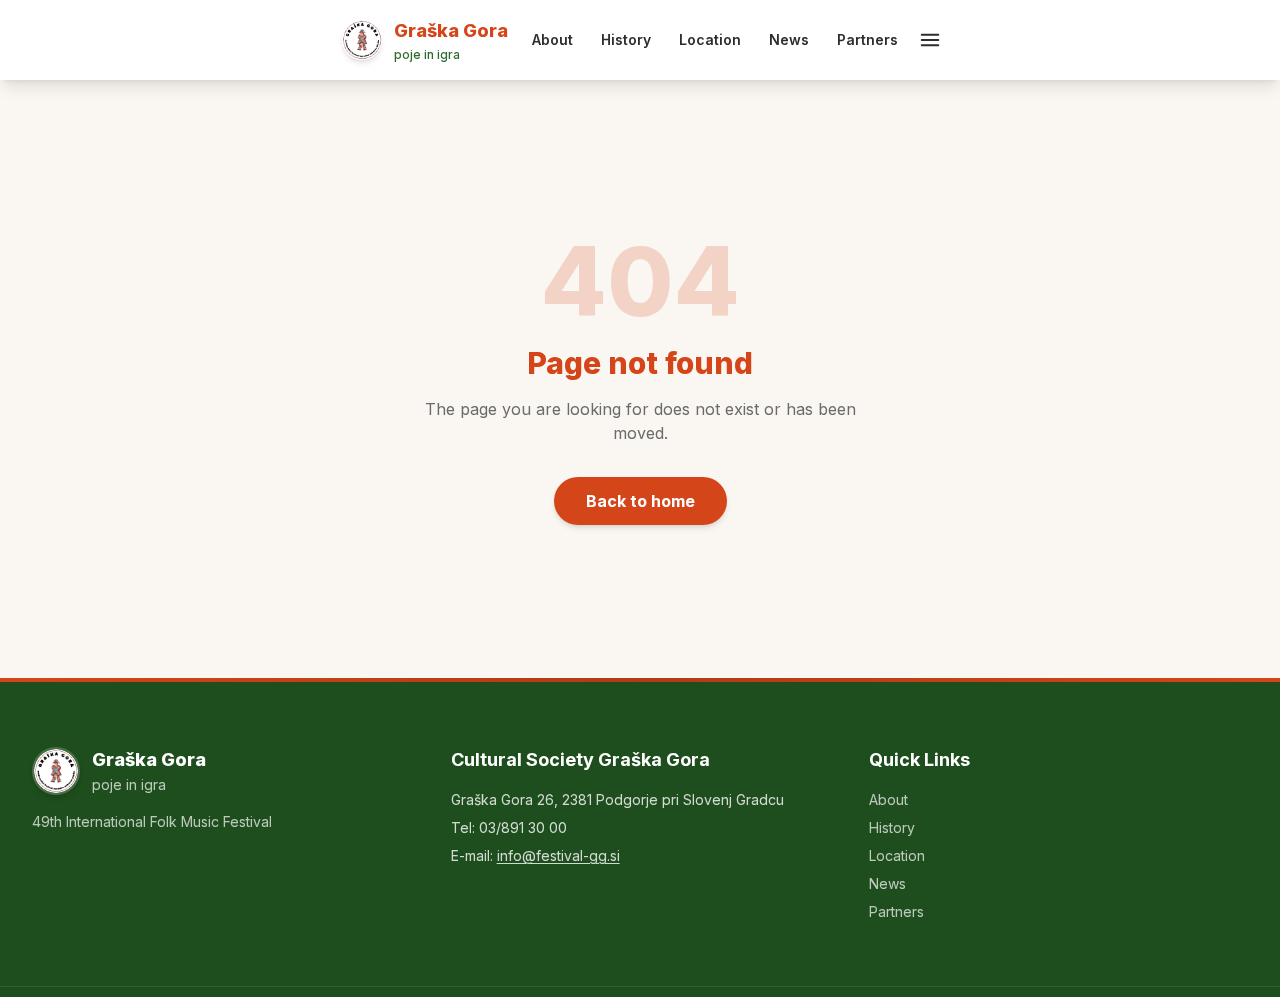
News (789, 39)
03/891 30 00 (523, 827)
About (552, 39)
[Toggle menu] (930, 40)
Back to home (640, 501)
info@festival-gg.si (558, 855)
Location (710, 39)
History (626, 39)
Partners (867, 39)
